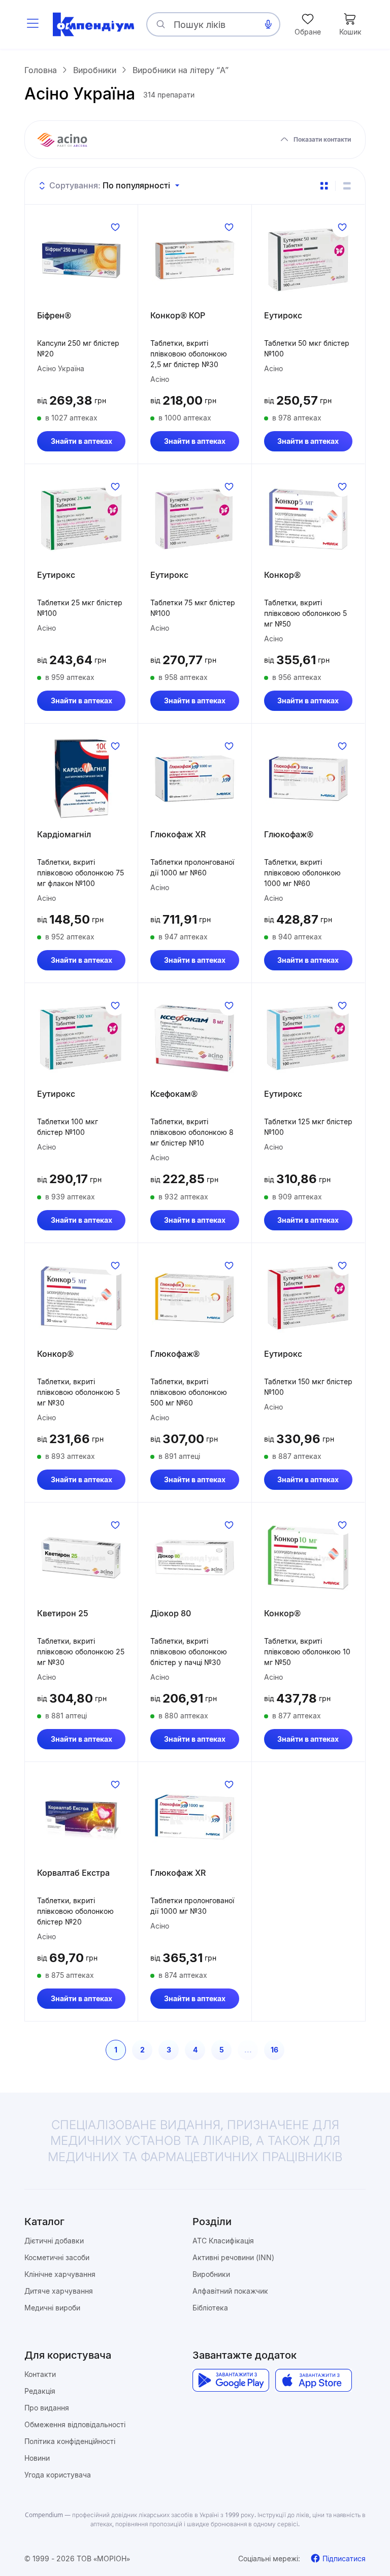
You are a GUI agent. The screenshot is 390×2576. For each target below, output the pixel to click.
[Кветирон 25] (81, 1557)
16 (274, 2050)
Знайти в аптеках (82, 441)
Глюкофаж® (289, 834)
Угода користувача (58, 2475)
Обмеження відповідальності (75, 2424)
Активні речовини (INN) (233, 2257)
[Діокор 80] (194, 1557)
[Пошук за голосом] (268, 24)
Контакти (40, 2374)
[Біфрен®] (81, 259)
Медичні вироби (52, 2308)
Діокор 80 (171, 1613)
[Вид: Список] (347, 186)
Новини (37, 2458)
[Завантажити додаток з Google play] (231, 2380)
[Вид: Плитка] (324, 186)
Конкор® (282, 575)
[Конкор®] (308, 519)
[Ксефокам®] (194, 1038)
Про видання (47, 2408)
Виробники (211, 2274)
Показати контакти (322, 139)
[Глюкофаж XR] (194, 778)
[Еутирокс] (308, 259)
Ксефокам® (174, 1094)
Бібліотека (210, 2308)
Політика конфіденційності (70, 2441)
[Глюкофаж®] (308, 778)
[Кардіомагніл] (81, 778)
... (248, 2050)
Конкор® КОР (178, 315)
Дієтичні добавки (54, 2241)
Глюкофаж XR (178, 834)
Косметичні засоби (57, 2257)
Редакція (40, 2391)
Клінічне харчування (60, 2274)
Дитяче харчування (59, 2291)
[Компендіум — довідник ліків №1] (93, 24)
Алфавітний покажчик (230, 2291)
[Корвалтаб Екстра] (81, 1817)
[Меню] (32, 24)
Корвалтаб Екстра (73, 1873)
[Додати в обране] (115, 227)
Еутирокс (283, 315)
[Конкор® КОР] (194, 259)
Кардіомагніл (64, 834)
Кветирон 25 (63, 1613)
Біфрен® (54, 315)
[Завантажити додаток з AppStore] (314, 2380)
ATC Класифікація (223, 2241)
